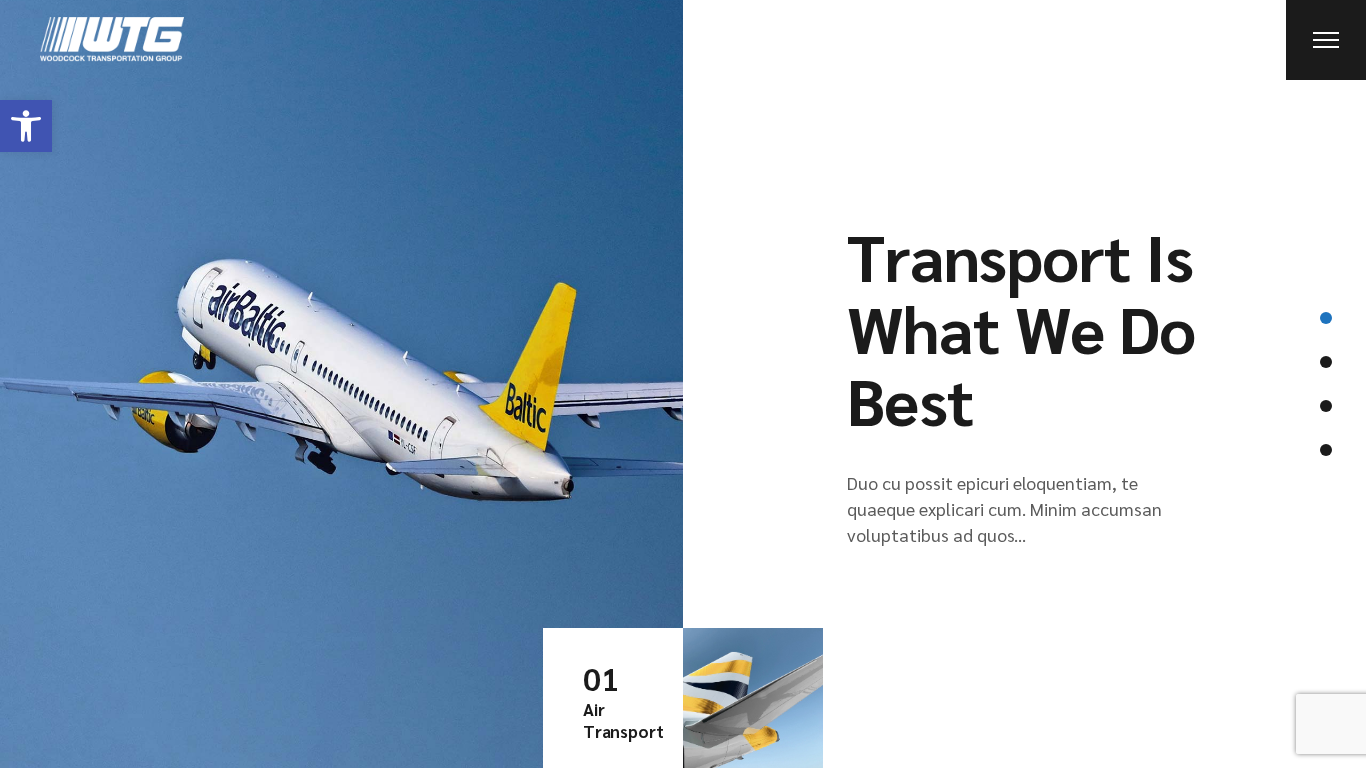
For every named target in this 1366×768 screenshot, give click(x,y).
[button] (26, 126)
